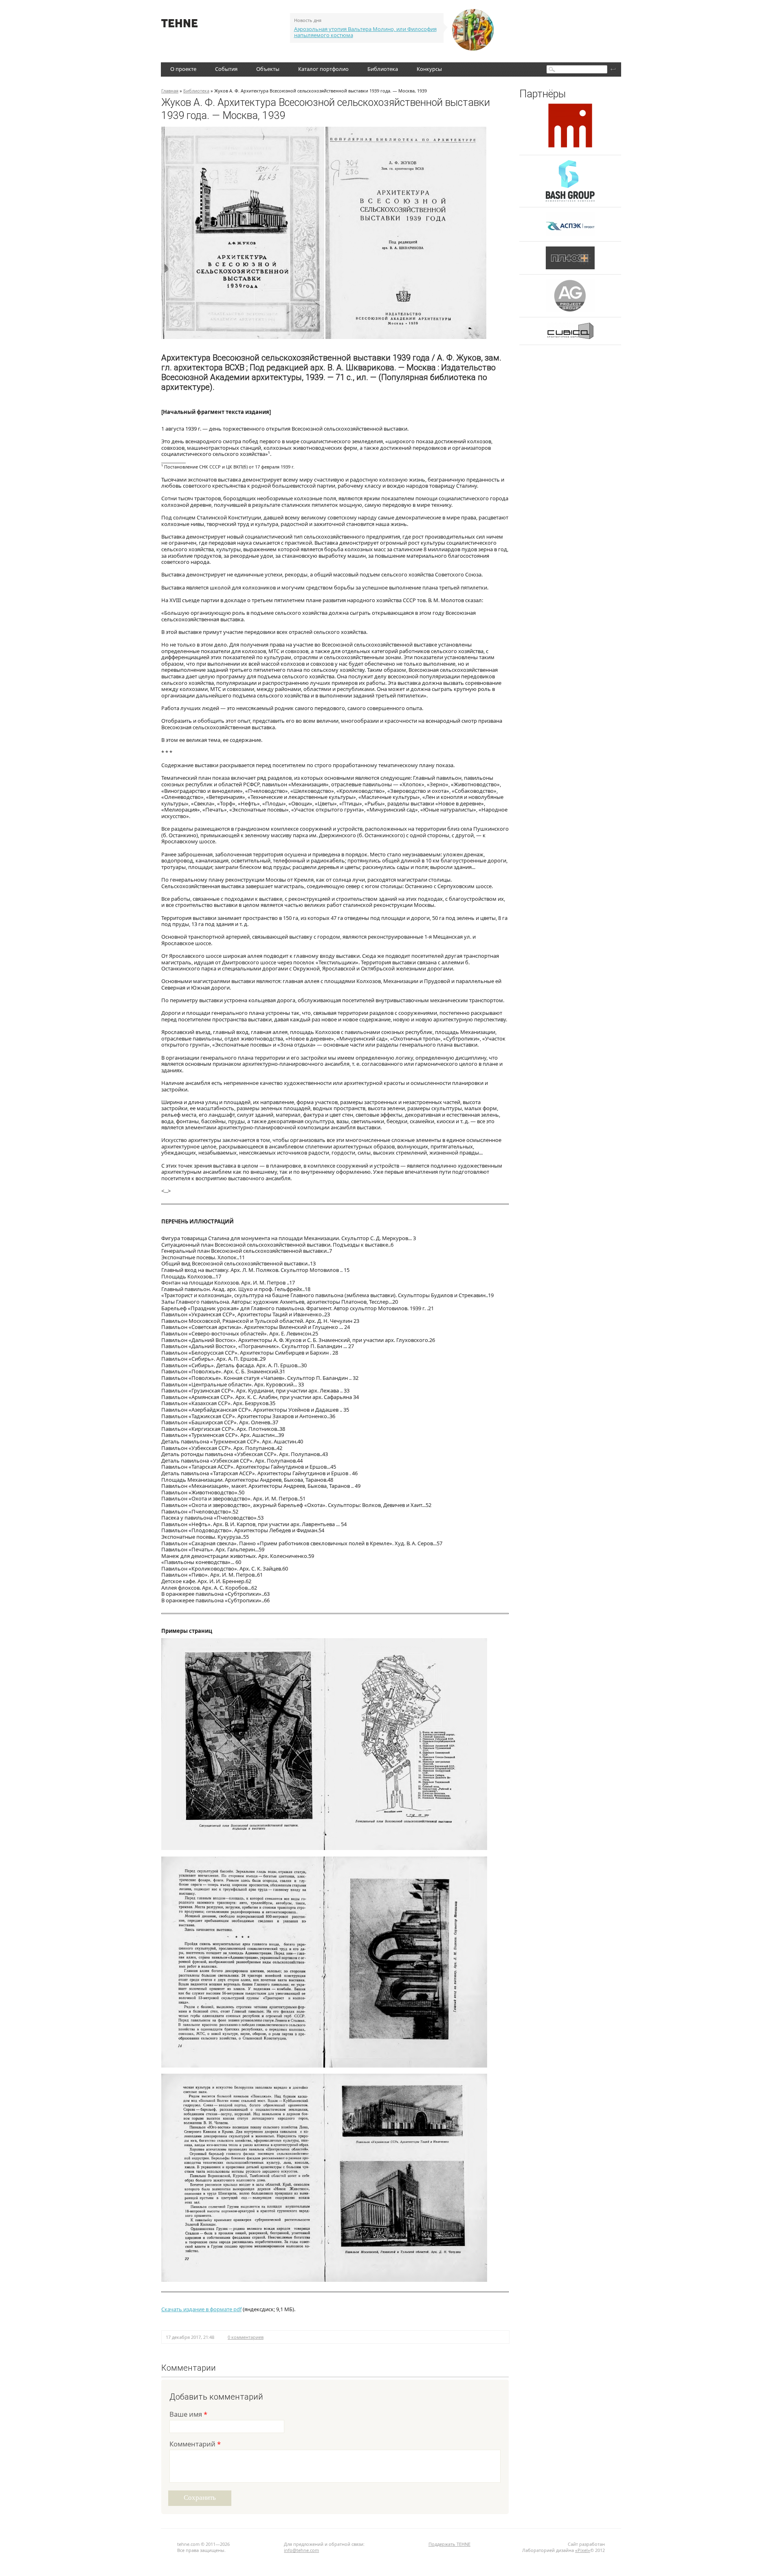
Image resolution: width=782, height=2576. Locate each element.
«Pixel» (583, 2550)
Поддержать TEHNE (449, 2544)
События (226, 69)
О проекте (183, 69)
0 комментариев (246, 2337)
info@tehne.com (301, 2550)
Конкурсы (429, 69)
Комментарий (195, 2445)
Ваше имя (188, 2415)
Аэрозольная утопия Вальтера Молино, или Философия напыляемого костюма (365, 32)
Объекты (268, 69)
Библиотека (383, 69)
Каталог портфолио (323, 69)
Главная (170, 91)
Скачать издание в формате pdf (201, 2309)
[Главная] (179, 25)
